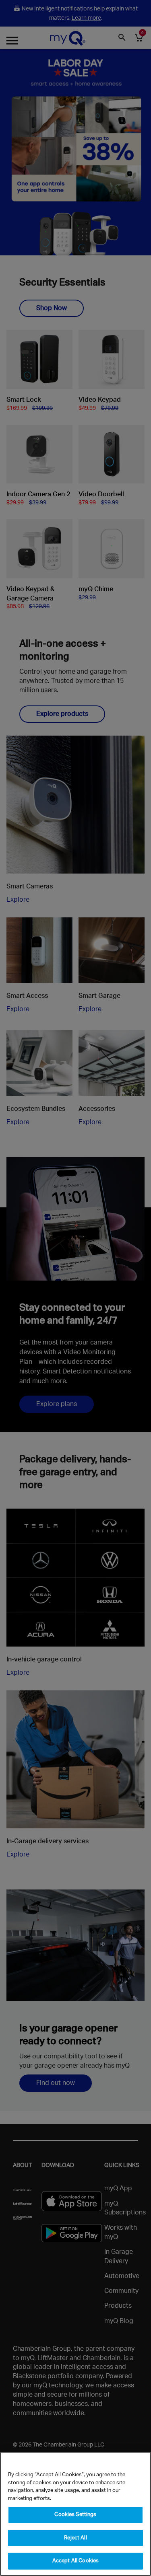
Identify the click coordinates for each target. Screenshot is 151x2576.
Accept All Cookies (75, 2561)
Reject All (75, 2538)
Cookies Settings (75, 2515)
